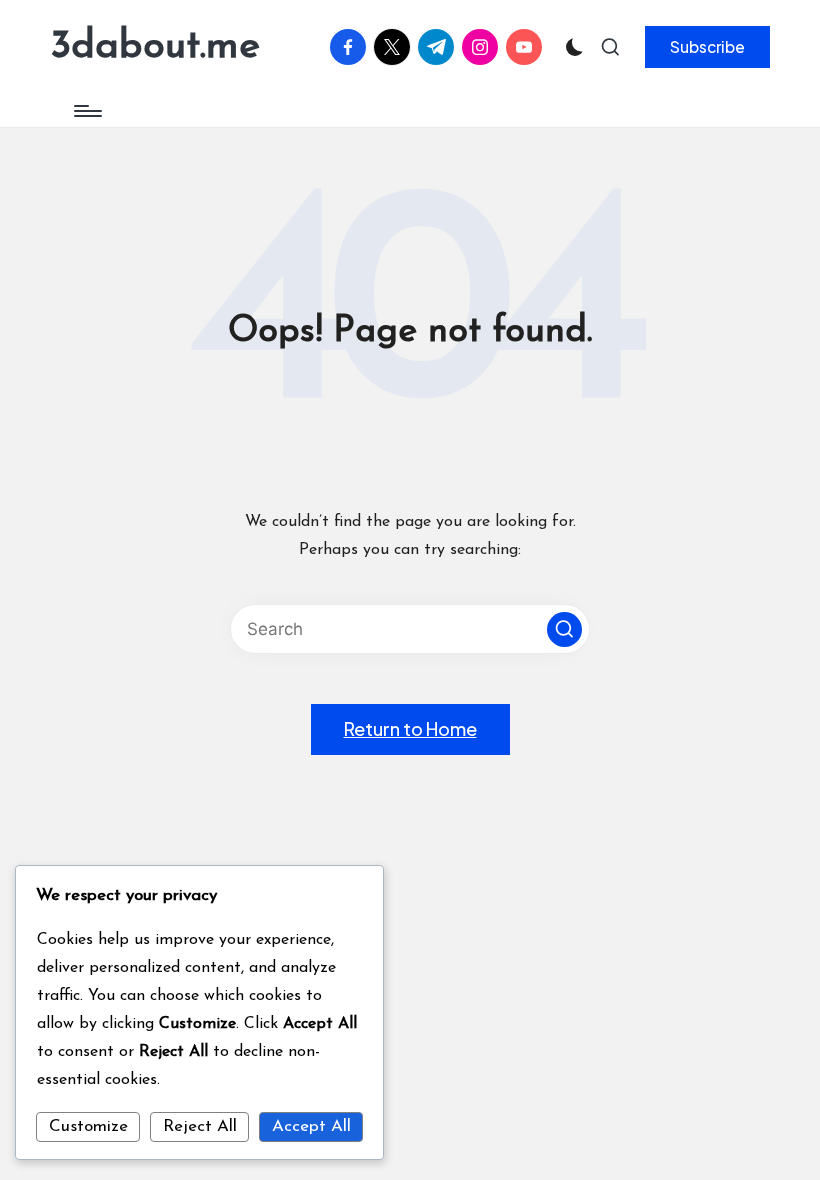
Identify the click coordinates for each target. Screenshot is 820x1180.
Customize (88, 1126)
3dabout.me (155, 47)
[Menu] (86, 111)
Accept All (311, 1126)
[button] (707, 47)
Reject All (200, 1126)
